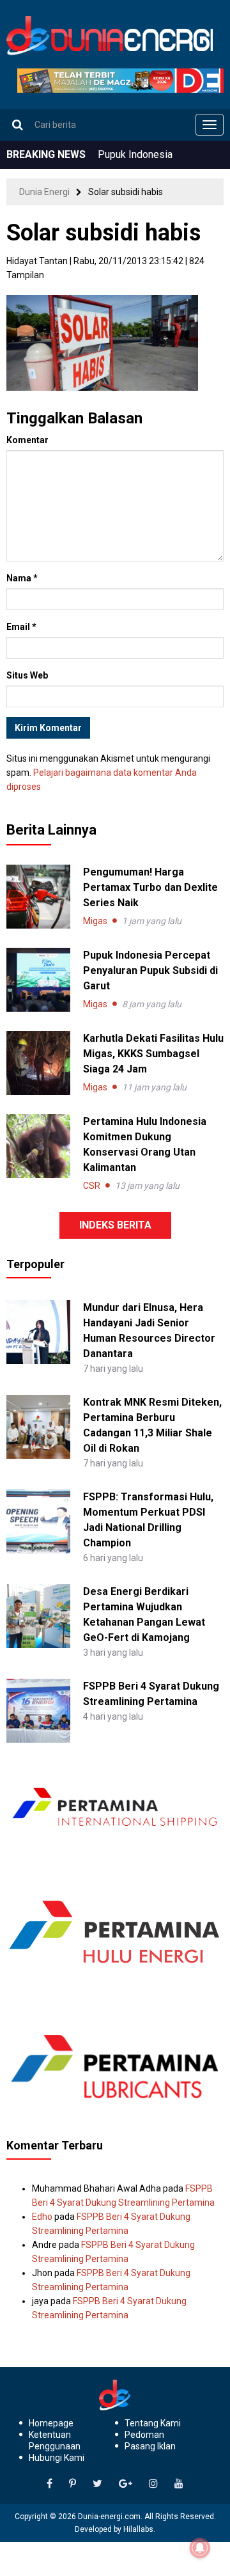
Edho (42, 2217)
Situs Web (27, 675)
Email (21, 627)
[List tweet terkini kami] (97, 2484)
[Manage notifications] (200, 2548)
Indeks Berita (115, 1225)
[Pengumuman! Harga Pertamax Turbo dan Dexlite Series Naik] (38, 897)
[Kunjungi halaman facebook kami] (50, 2484)
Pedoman (144, 2435)
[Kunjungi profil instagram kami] (153, 2484)
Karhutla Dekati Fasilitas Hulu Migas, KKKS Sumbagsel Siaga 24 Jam (153, 1054)
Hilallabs (138, 2529)
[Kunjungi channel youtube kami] (179, 2484)
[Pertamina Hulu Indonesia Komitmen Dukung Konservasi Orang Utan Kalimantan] (38, 1146)
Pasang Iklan (150, 2446)
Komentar (27, 440)
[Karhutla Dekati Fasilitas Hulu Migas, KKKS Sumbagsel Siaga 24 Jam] (38, 1063)
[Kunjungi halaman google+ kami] (126, 2484)
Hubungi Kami (57, 2458)
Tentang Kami (153, 2423)
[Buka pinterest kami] (73, 2484)
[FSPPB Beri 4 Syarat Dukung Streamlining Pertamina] (38, 1710)
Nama (22, 578)
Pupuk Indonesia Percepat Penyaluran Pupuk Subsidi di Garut (150, 970)
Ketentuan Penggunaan (55, 2440)
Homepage (51, 2423)
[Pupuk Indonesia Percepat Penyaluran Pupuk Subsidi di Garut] (38, 980)
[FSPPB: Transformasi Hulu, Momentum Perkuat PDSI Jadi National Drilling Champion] (38, 1521)
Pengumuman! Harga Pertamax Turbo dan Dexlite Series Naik (150, 887)
